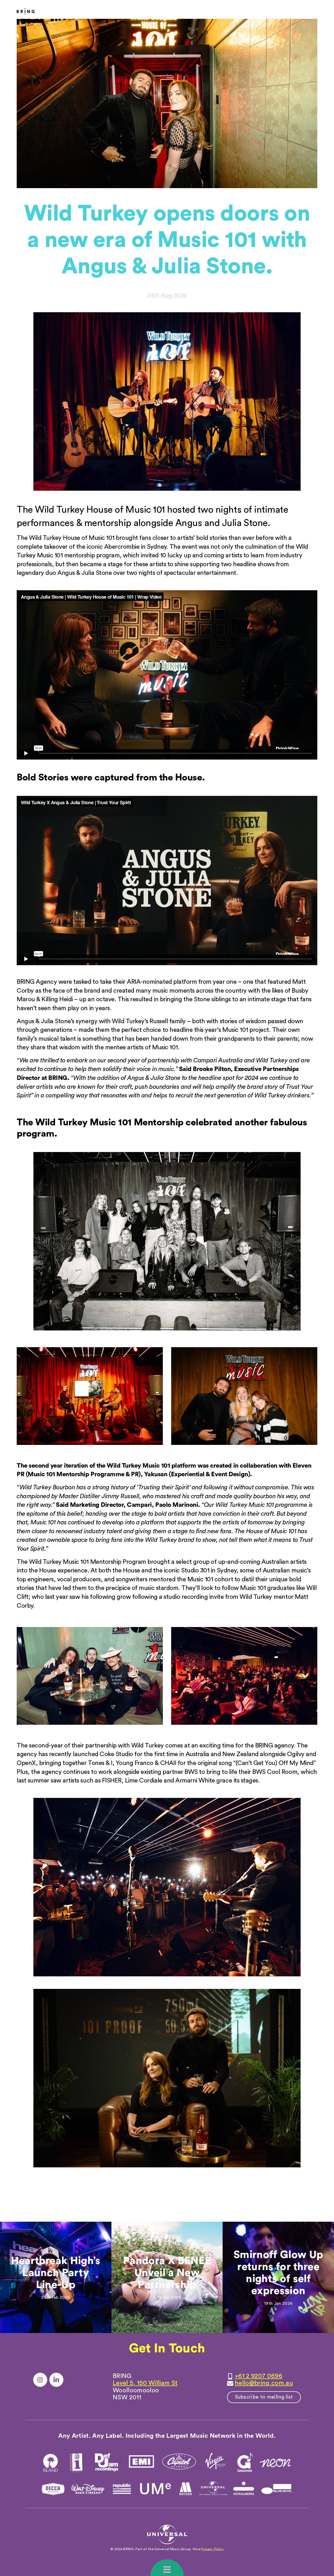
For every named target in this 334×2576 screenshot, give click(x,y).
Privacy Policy (212, 2549)
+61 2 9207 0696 (259, 2376)
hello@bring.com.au (264, 2383)
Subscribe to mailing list (264, 2397)
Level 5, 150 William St (145, 2383)
